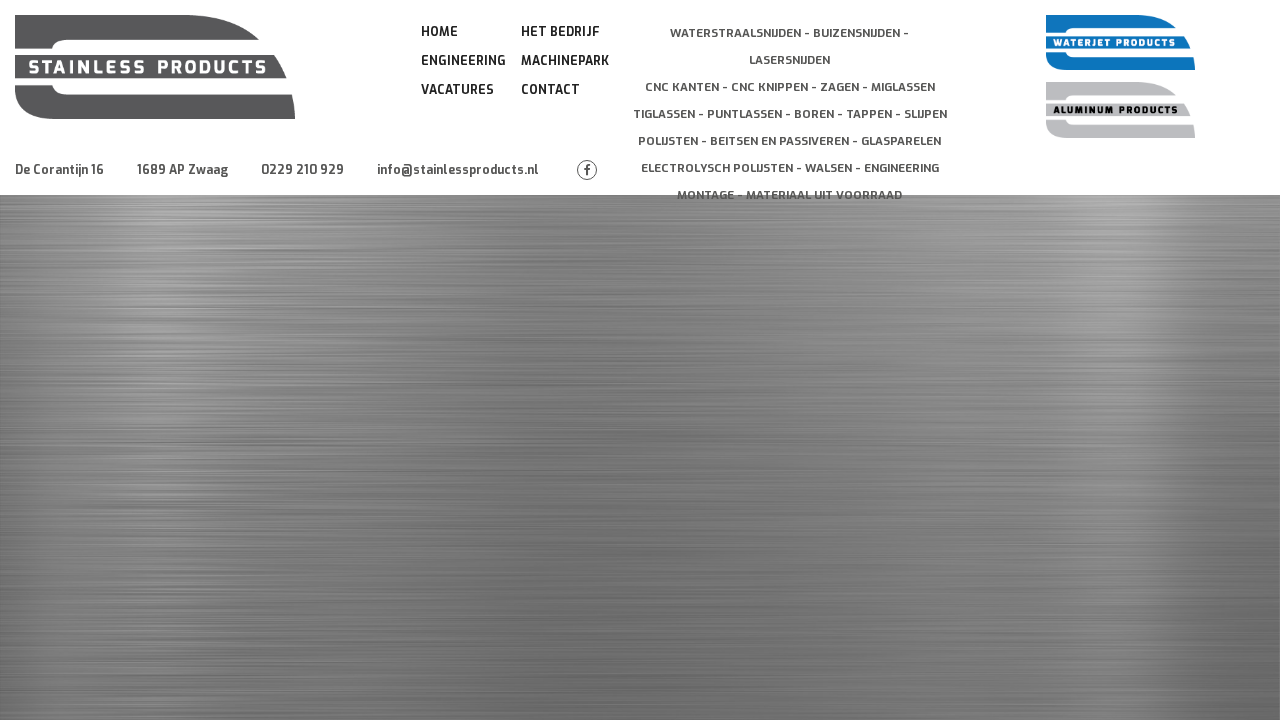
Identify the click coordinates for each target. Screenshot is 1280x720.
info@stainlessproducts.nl (458, 170)
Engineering (463, 61)
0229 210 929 (302, 170)
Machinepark (565, 61)
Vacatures (457, 90)
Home (439, 32)
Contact (550, 90)
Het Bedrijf (560, 32)
